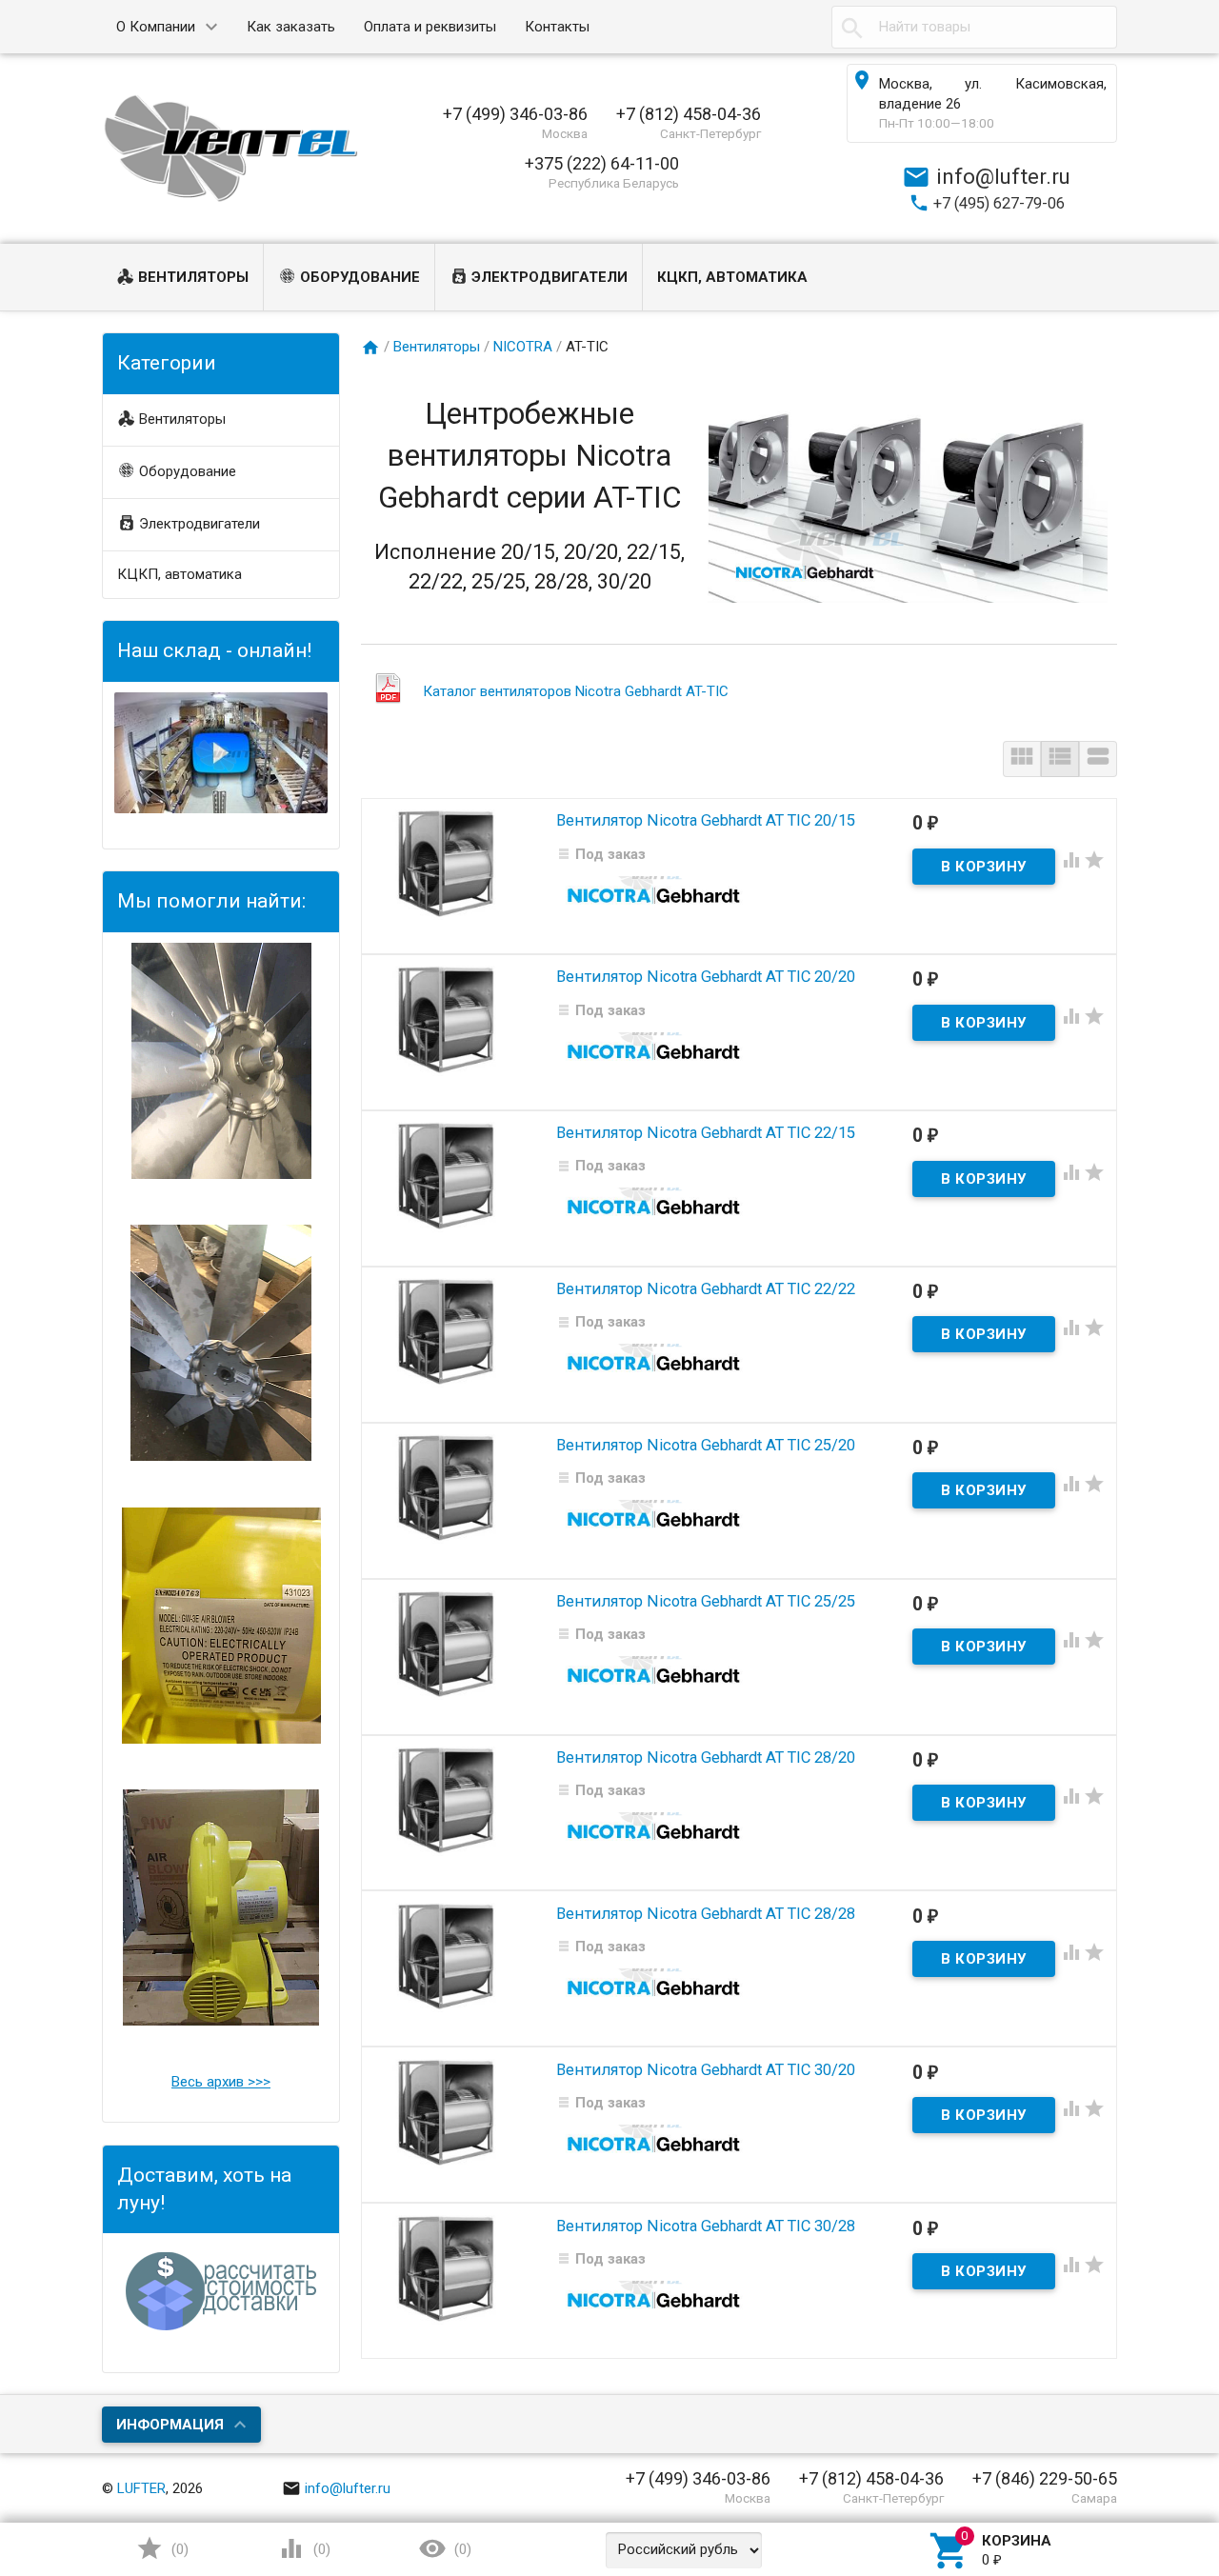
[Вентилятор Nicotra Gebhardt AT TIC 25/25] (447, 1645)
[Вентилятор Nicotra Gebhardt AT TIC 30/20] (447, 2112)
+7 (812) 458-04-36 (689, 114)
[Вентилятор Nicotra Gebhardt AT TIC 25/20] (447, 1488)
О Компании (156, 27)
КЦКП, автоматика (732, 277)
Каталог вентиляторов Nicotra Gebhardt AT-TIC (576, 691)
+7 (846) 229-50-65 (1045, 2478)
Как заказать (291, 27)
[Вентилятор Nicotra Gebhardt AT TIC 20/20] (447, 1020)
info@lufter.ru (348, 2488)
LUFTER (141, 2488)
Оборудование (360, 277)
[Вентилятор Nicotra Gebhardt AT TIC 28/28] (447, 1956)
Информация (170, 2425)
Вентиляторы (193, 277)
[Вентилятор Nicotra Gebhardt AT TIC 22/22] (447, 1332)
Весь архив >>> (221, 2082)
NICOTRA (523, 347)
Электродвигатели (550, 277)
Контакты (557, 27)
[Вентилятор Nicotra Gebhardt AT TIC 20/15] (447, 864)
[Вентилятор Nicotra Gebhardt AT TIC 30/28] (447, 2268)
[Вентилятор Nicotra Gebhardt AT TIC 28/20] (447, 1800)
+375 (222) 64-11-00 (602, 163)
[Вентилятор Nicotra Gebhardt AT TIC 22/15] (447, 1176)
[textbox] (974, 27)
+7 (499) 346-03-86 (515, 114)
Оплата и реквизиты (430, 27)
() (178, 2549)
